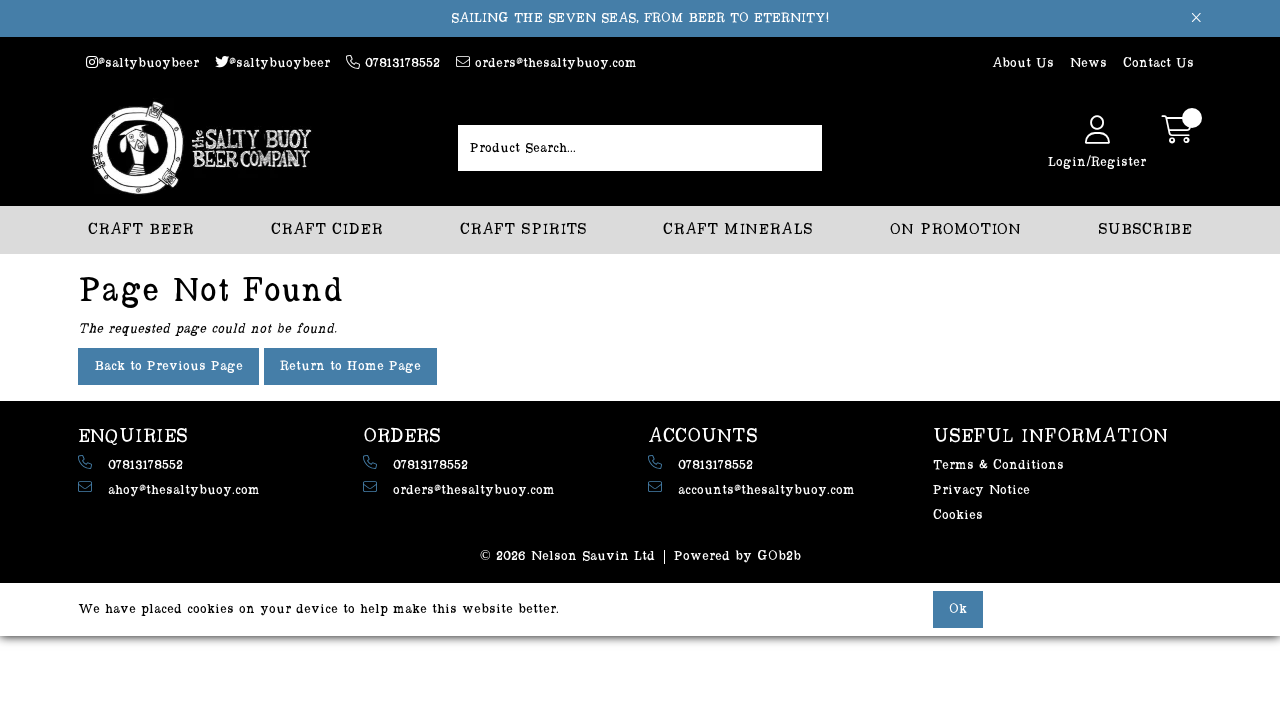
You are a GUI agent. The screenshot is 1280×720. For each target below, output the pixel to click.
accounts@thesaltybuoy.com (766, 490)
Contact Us (1158, 63)
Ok (958, 609)
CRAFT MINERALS (738, 229)
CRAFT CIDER (327, 229)
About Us (1023, 63)
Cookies (958, 515)
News (1088, 63)
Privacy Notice (981, 490)
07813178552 (400, 63)
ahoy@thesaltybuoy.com (184, 490)
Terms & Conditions (998, 465)
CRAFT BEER (141, 229)
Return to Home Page (350, 366)
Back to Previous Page (168, 366)
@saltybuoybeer (148, 63)
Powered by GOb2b (737, 556)
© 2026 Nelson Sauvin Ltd (567, 556)
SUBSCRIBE (1145, 229)
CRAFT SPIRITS (523, 229)
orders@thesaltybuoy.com (553, 63)
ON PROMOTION (955, 229)
